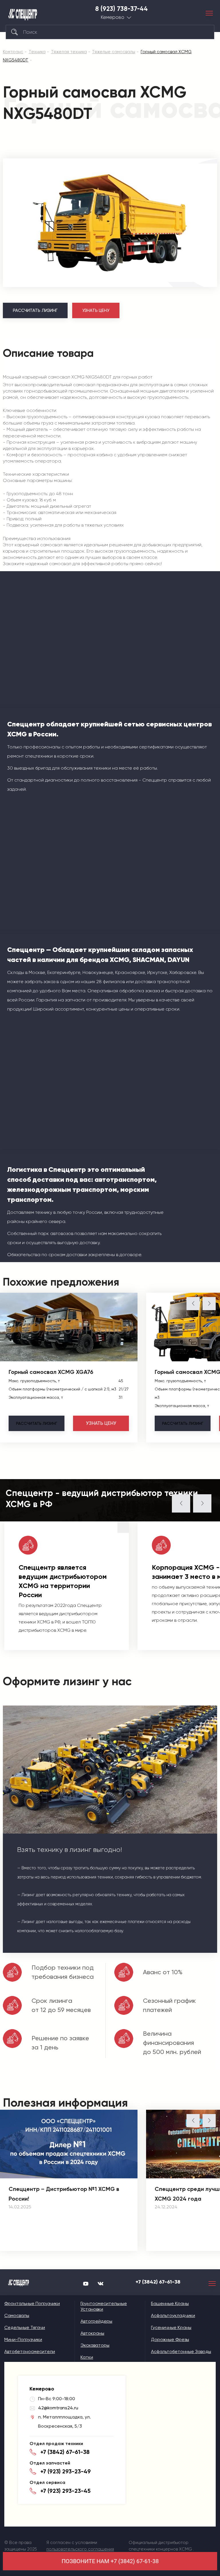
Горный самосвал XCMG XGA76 (51, 1372)
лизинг (37, 1423)
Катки (87, 2357)
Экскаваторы (95, 2345)
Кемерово (113, 17)
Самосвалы (17, 2315)
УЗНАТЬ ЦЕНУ (96, 310)
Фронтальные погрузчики (32, 2303)
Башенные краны (170, 2303)
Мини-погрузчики (23, 2339)
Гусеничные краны (171, 2327)
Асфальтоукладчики (173, 2315)
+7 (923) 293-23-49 (66, 2471)
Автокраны (92, 2333)
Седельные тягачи (25, 2327)
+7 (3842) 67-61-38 (158, 2282)
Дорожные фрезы (170, 2339)
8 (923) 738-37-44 (121, 9)
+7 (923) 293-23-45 (65, 2491)
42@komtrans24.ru (58, 2408)
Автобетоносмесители (30, 2351)
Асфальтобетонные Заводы (181, 2351)
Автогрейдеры (96, 2321)
